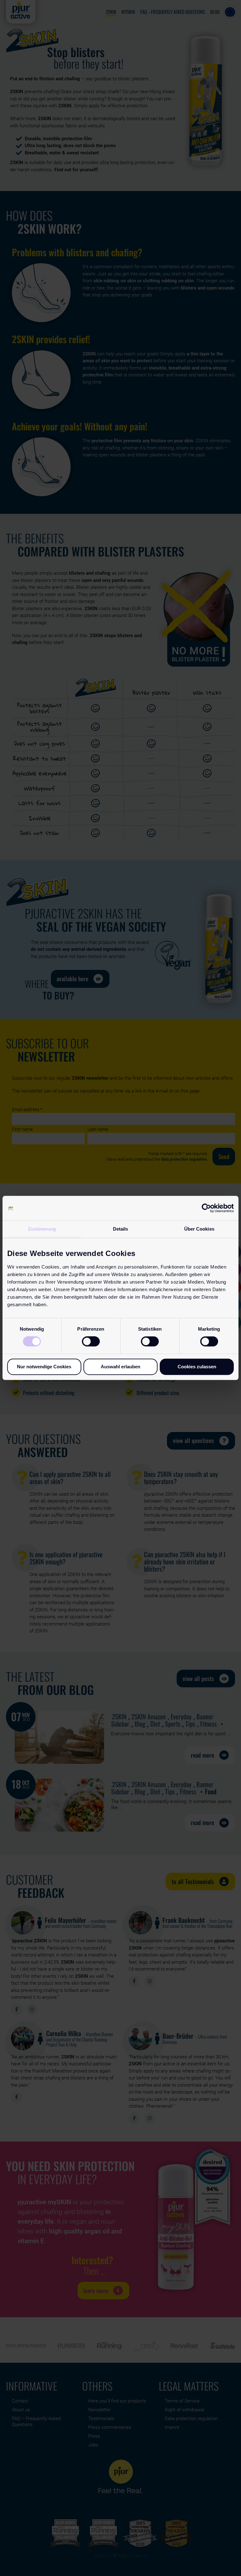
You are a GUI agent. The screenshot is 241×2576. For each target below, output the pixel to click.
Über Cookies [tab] (199, 1229)
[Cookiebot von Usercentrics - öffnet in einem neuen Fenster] (206, 1208)
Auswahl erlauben (120, 1367)
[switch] (91, 1341)
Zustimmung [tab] (42, 1229)
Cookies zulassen (197, 1367)
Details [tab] (121, 1229)
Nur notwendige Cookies (44, 1367)
